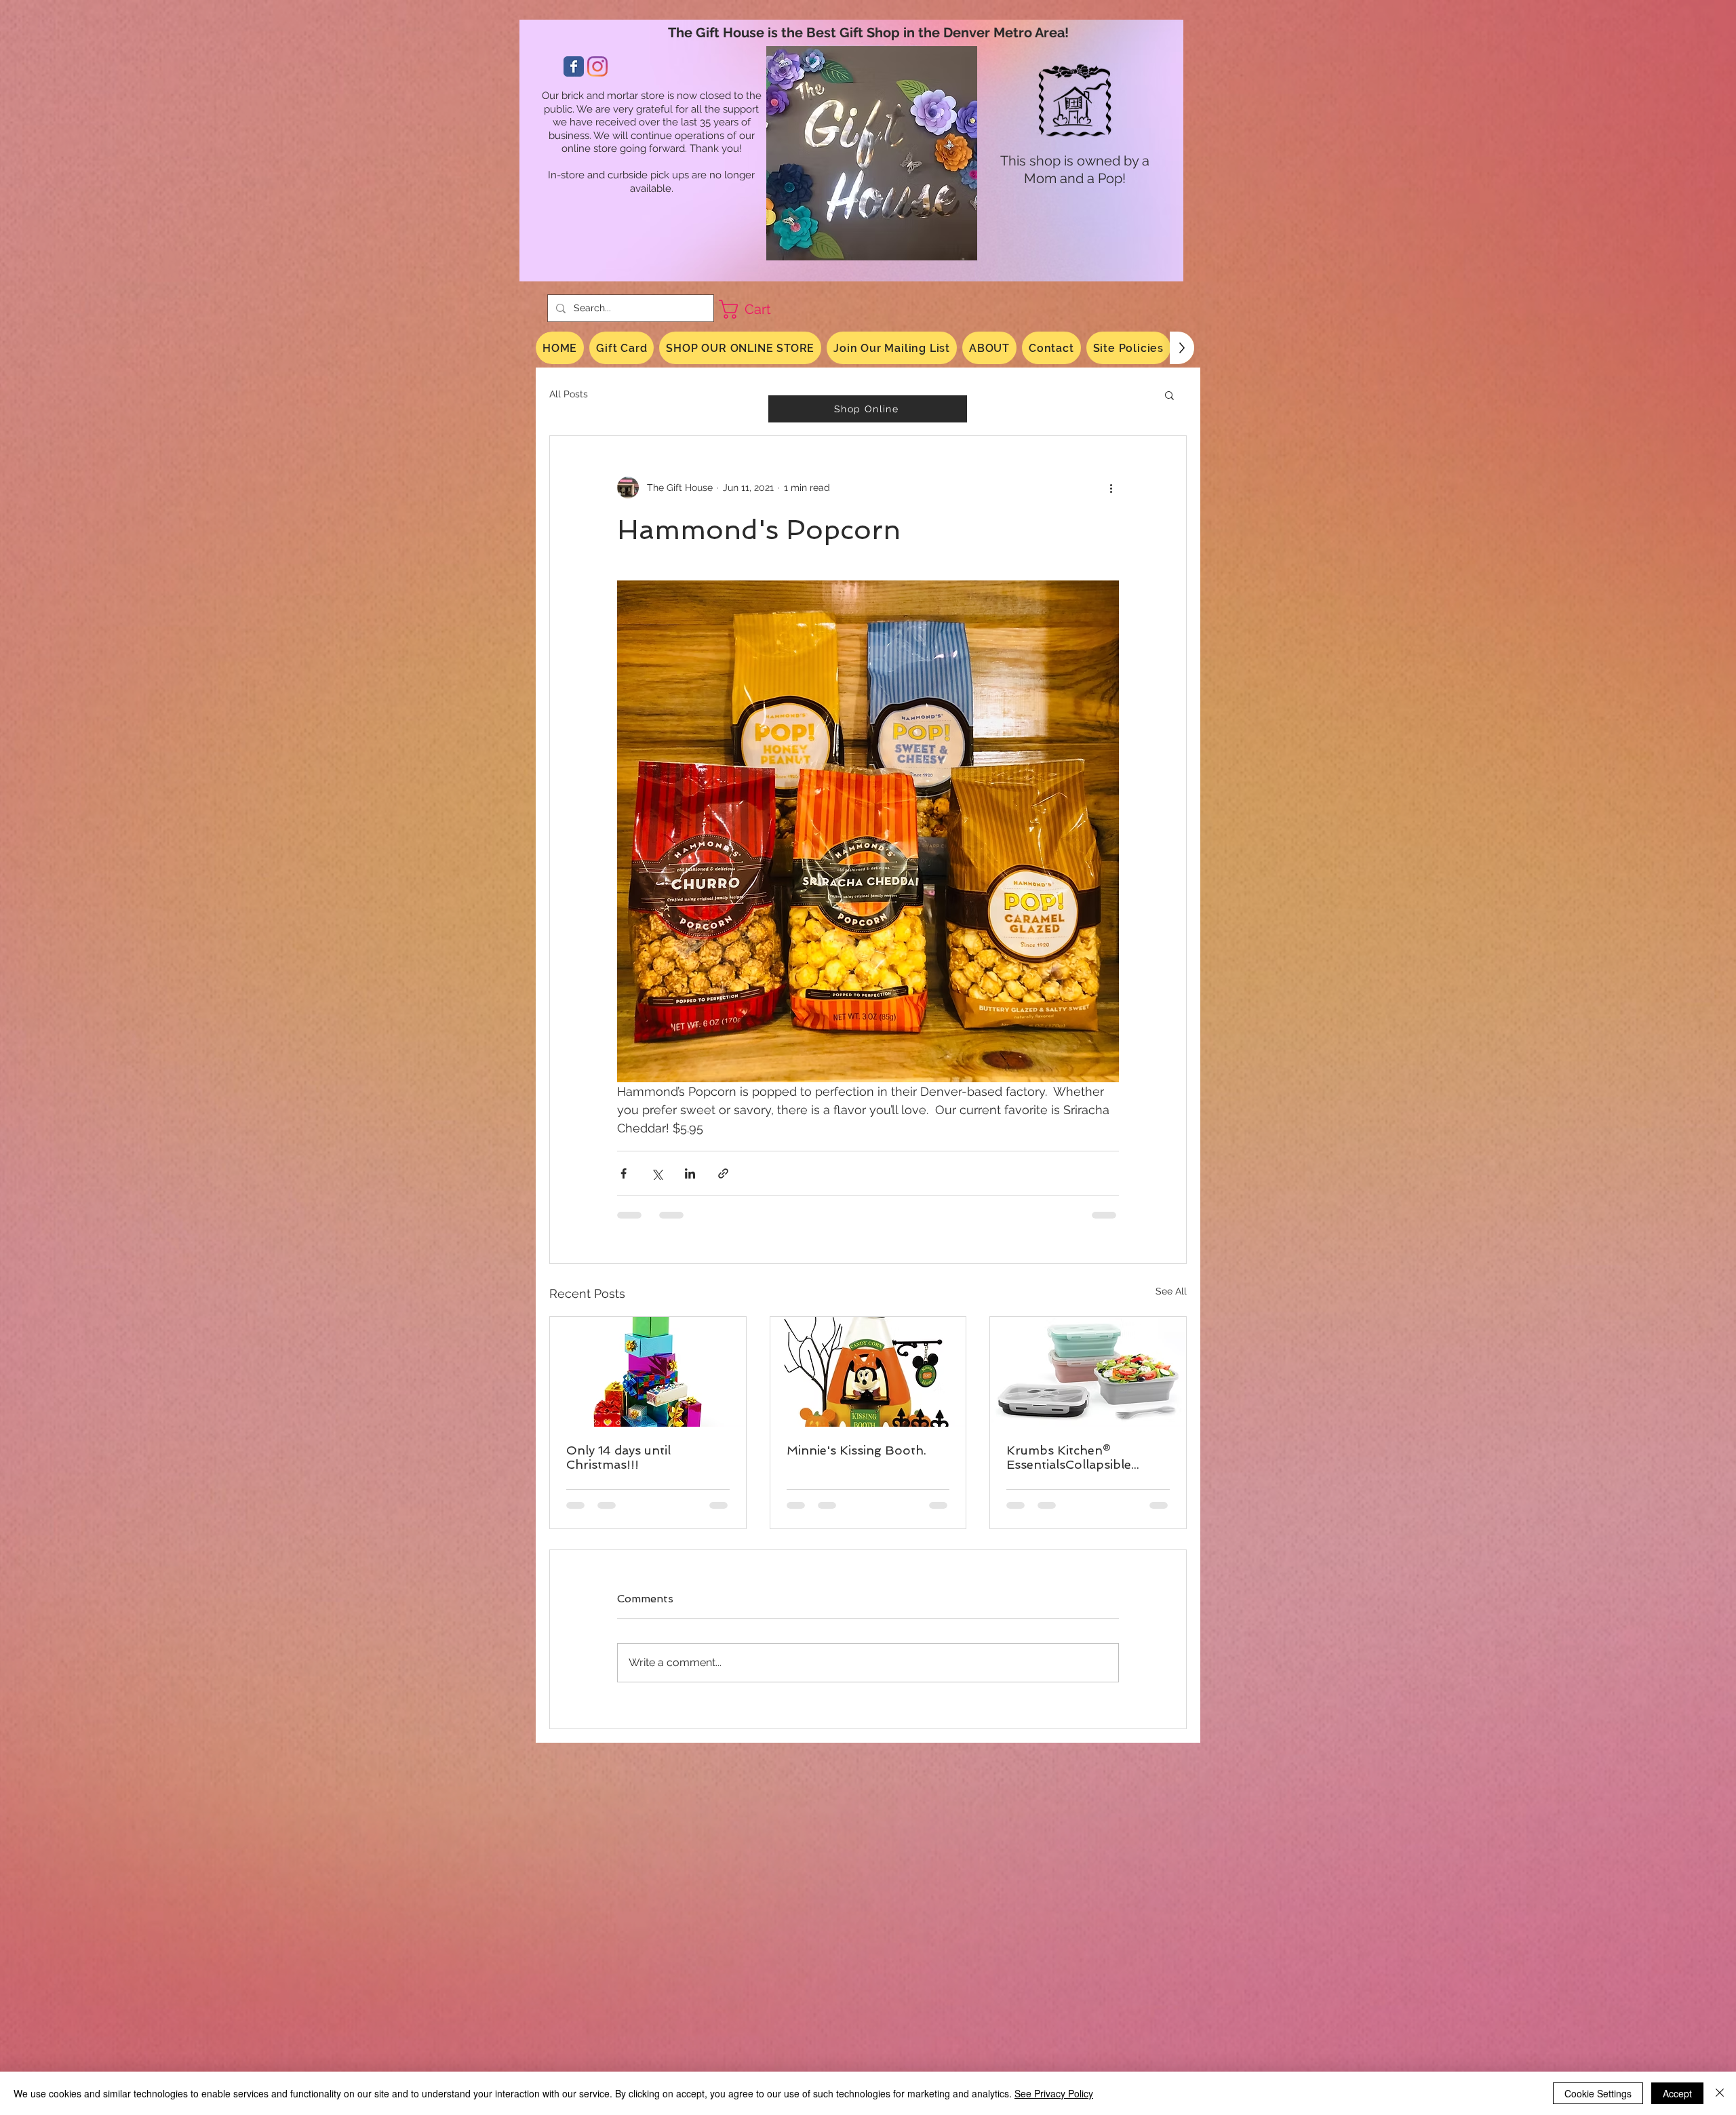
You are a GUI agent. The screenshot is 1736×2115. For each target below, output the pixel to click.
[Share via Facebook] (624, 1173)
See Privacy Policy (1054, 2093)
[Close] (1720, 2093)
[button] (756, 309)
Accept (1677, 2093)
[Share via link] (723, 1173)
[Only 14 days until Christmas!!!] (648, 1372)
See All (1171, 1291)
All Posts (569, 394)
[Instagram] (597, 66)
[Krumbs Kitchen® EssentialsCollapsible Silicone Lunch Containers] (1088, 1372)
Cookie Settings (1598, 2093)
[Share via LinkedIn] (690, 1173)
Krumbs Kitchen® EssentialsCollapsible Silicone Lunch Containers (1084, 1457)
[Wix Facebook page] (574, 66)
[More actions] (1111, 488)
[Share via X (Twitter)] (657, 1173)
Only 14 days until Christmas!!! (618, 1457)
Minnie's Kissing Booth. (856, 1450)
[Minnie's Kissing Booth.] (868, 1372)
